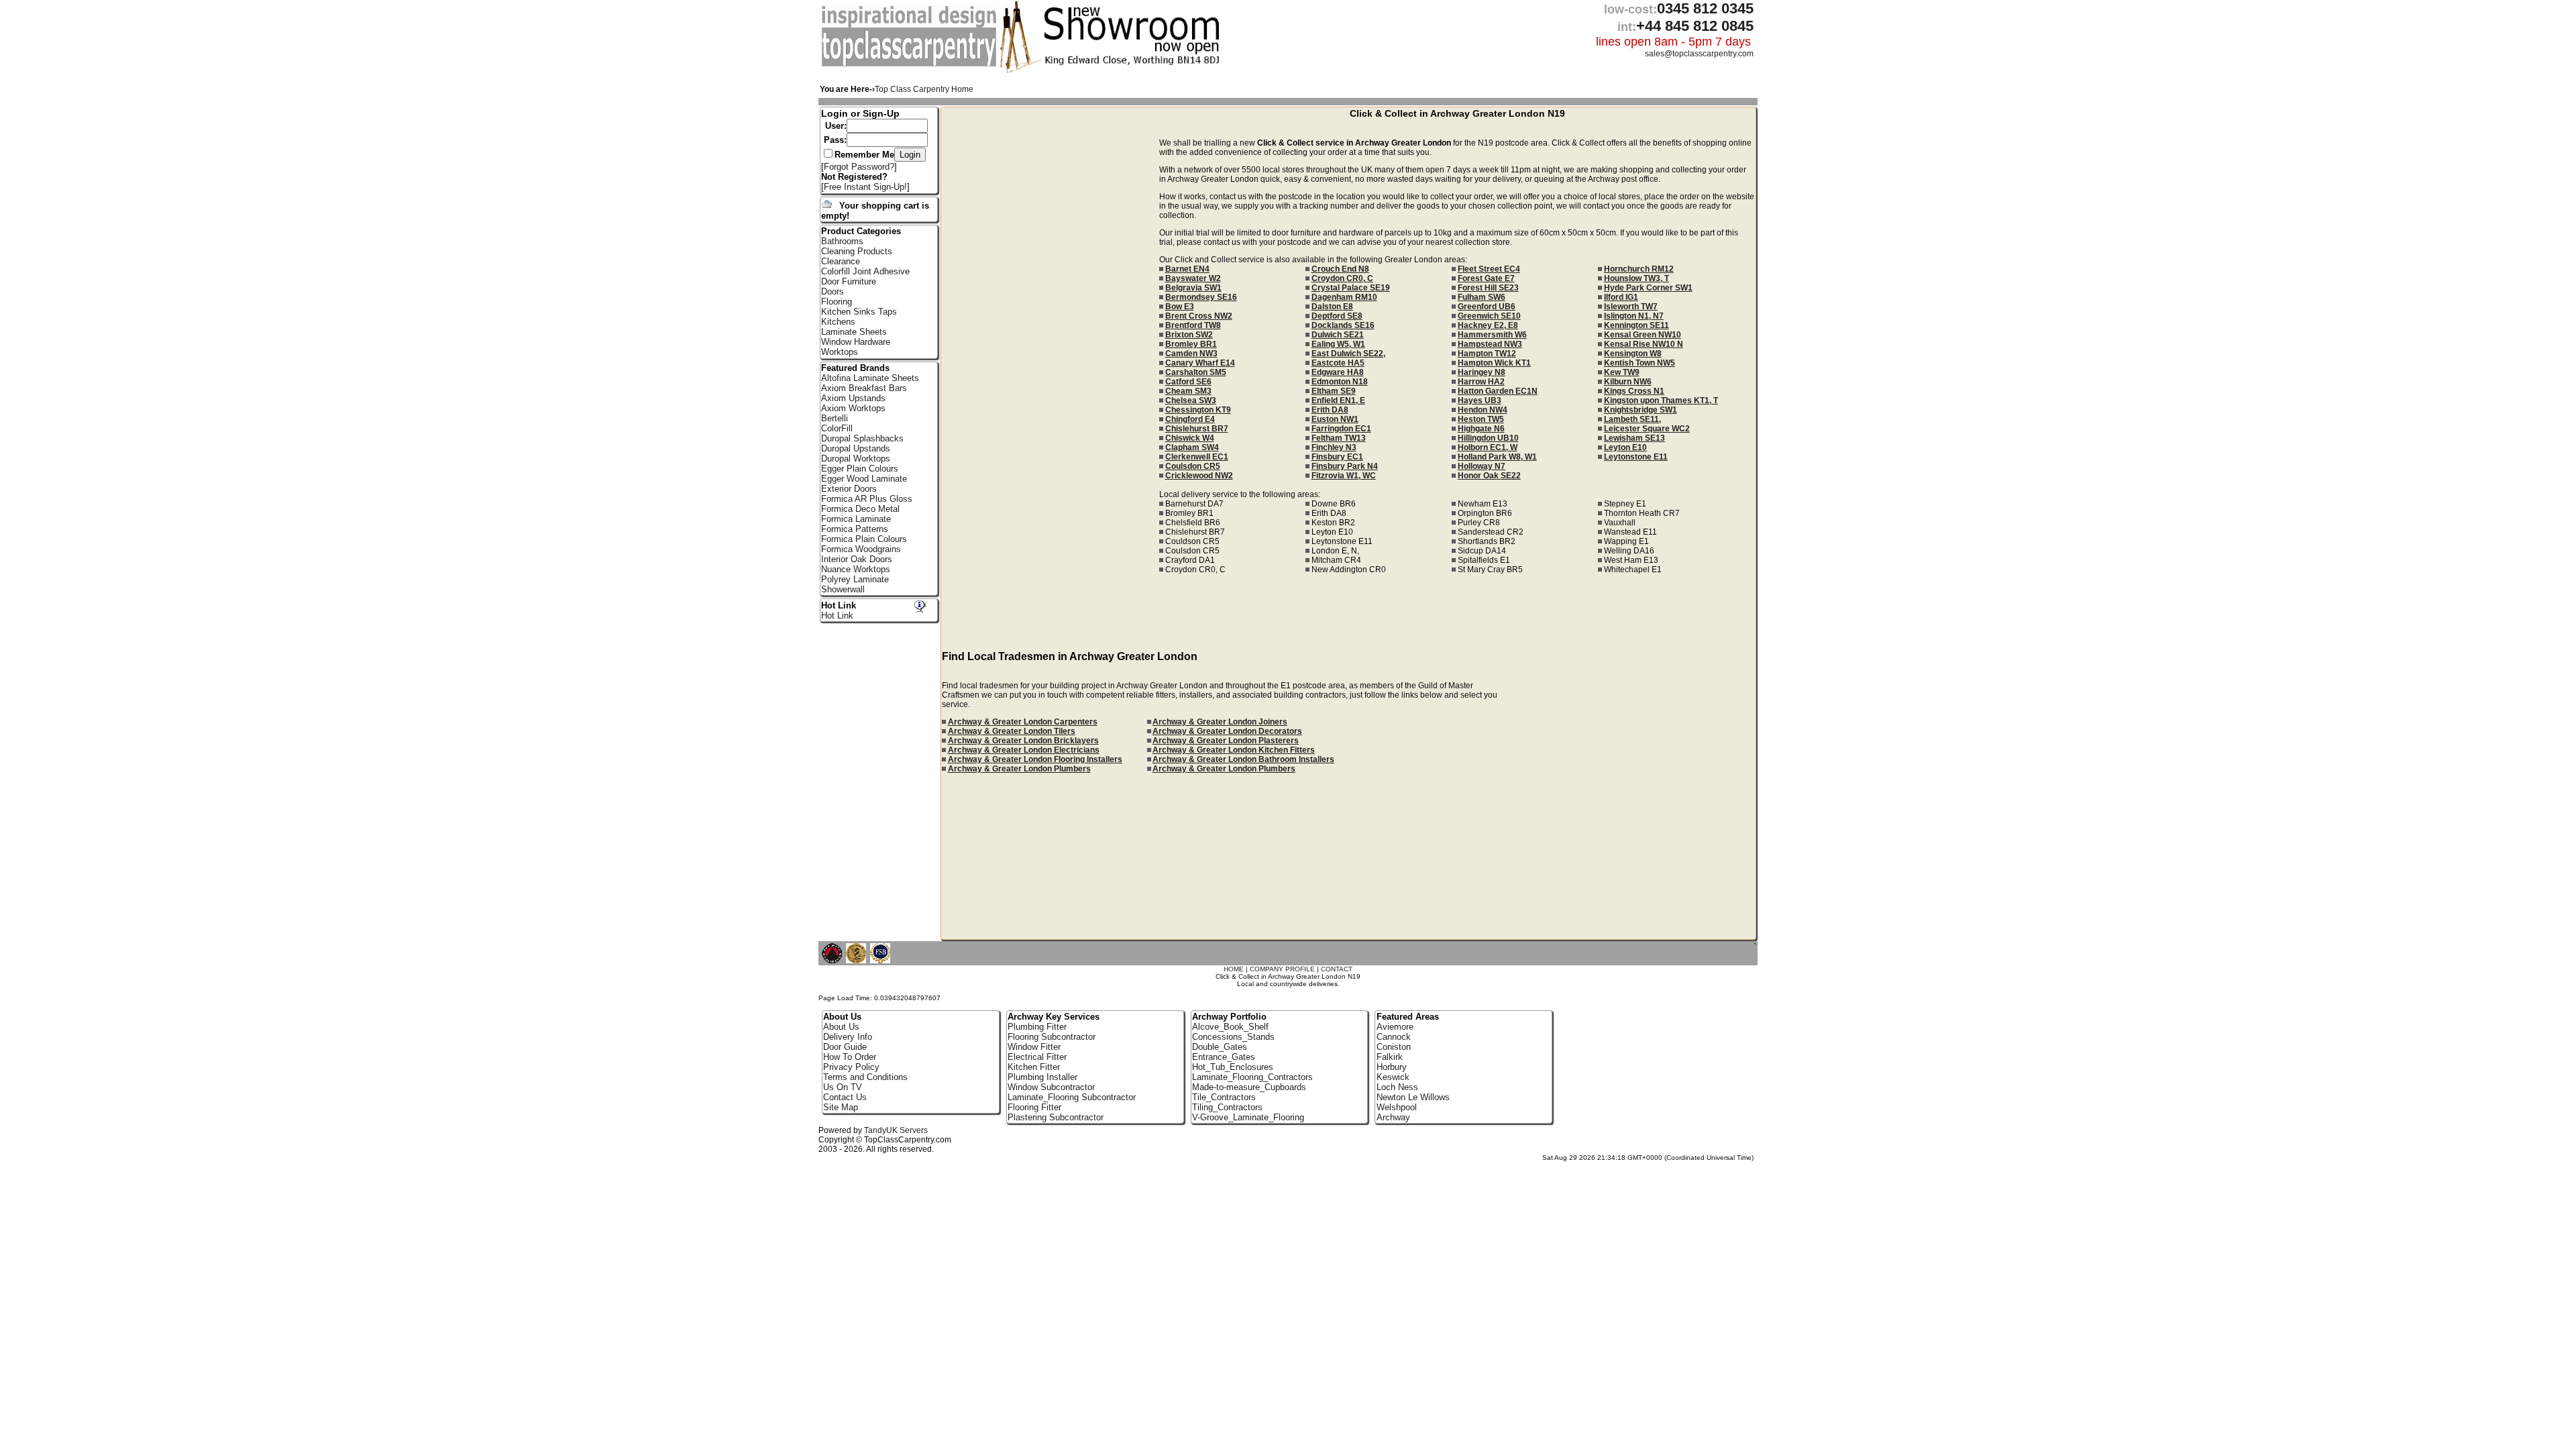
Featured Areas (1408, 1017)
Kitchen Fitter (1034, 1067)
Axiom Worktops (853, 408)
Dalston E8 (1332, 307)
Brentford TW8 (1193, 325)
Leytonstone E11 (1636, 457)
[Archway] (911, 64)
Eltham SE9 (1334, 391)
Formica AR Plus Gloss (867, 499)
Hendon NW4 (1483, 410)
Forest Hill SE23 (1488, 288)
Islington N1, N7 (1634, 316)
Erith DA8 (1330, 410)
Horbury (1392, 1067)
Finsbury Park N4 (1345, 466)
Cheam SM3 (1188, 391)
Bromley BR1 (1191, 344)
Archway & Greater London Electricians (1024, 750)
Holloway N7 (1482, 466)
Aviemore (1395, 1027)
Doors (833, 291)
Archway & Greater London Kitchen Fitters (1234, 750)
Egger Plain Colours (860, 469)
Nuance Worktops (856, 569)
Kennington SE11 (1636, 325)
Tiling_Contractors (1227, 1107)
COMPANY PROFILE (1282, 969)
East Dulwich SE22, (1348, 354)
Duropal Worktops (856, 459)
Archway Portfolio (1229, 1017)
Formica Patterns (855, 529)
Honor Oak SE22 (1489, 476)
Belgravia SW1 (1193, 288)
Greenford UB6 (1487, 307)
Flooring (837, 302)
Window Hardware (856, 342)
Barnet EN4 (1187, 269)
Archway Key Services (1054, 1017)
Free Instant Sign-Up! (865, 187)
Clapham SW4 (1192, 447)
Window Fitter (1034, 1047)
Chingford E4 (1190, 419)
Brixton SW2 (1189, 335)
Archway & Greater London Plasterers (1226, 741)
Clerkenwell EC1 (1197, 457)
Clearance (841, 261)
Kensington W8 (1633, 354)
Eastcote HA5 (1338, 363)
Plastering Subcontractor (1056, 1117)
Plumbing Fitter (1037, 1027)
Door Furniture (849, 281)
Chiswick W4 (1190, 438)
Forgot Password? (859, 167)
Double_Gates (1220, 1047)
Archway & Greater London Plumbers (1019, 769)
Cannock (1394, 1037)
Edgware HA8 (1338, 372)
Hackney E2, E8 (1488, 325)
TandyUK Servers (896, 1130)
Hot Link (839, 605)
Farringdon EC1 (1341, 429)
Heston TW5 (1481, 419)
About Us (841, 1027)
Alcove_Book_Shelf (1230, 1027)
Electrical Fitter (1037, 1057)
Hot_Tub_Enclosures (1233, 1067)
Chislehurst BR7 (1197, 429)
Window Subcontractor (1051, 1087)
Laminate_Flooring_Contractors (1252, 1077)
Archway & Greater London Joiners (1220, 722)
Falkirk (1390, 1057)
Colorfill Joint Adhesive (865, 271)
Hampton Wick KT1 (1494, 363)
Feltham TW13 (1339, 438)
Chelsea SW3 (1191, 400)
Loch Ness (1397, 1087)
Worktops (840, 352)
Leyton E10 (1625, 447)
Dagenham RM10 (1344, 297)
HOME (1234, 969)
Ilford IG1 (1621, 297)
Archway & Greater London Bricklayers (1023, 741)
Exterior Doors (849, 489)
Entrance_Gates (1224, 1057)
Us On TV (843, 1087)
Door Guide (845, 1047)
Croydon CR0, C (1342, 278)
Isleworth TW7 (1631, 307)
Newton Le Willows (1413, 1097)
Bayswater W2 (1193, 278)
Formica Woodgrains (861, 549)
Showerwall (843, 589)
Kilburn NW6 (1628, 382)
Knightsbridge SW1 (1641, 410)
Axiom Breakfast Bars (864, 388)
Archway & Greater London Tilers (1012, 731)
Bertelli (835, 418)
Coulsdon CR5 (1193, 466)
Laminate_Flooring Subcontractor (1072, 1097)
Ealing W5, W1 (1338, 344)
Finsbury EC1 (1337, 457)
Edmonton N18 (1340, 382)
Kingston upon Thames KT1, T (1661, 400)
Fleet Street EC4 (1489, 269)
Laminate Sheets (854, 332)
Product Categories (861, 231)
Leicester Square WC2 (1647, 429)
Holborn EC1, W (1488, 447)
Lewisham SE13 (1634, 438)
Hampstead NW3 (1490, 344)
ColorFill (837, 428)
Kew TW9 (1622, 372)
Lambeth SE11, (1632, 419)
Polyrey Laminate (855, 579)
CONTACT (1337, 969)
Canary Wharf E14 (1200, 363)
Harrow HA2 (1481, 382)
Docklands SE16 (1343, 325)
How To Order (850, 1057)
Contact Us (845, 1097)
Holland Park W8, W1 (1497, 457)
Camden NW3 (1191, 354)
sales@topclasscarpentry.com (1699, 54)
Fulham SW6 (1482, 297)
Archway (1393, 1117)
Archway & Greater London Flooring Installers (1035, 759)
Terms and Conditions (865, 1077)
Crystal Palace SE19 (1351, 288)
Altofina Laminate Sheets (870, 378)
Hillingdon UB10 (1488, 438)
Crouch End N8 (1340, 269)
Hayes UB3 (1480, 400)
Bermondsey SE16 (1201, 297)
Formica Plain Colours (864, 539)
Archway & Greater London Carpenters (1023, 722)
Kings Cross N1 (1634, 391)
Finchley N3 (1334, 447)
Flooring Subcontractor (1052, 1037)
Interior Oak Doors (857, 559)
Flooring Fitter (1034, 1107)
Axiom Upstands (853, 398)
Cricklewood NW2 (1199, 476)
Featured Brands (855, 368)
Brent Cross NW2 (1199, 316)
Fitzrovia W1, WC (1344, 476)
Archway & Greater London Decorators (1227, 731)
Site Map (841, 1107)
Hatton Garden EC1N (1498, 391)
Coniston (1394, 1047)
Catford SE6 (1188, 382)
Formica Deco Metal (860, 509)
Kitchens (838, 322)
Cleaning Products (857, 251)
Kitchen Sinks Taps (859, 312)
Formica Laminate (856, 519)
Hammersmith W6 (1492, 335)
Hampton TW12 (1487, 354)
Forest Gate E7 (1486, 278)
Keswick (1393, 1077)
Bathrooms (842, 241)
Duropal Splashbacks (862, 438)
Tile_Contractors (1224, 1097)
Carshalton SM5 (1196, 372)
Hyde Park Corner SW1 (1648, 288)
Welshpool (1397, 1107)
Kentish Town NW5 (1640, 363)
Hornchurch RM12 (1639, 269)
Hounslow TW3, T (1636, 278)
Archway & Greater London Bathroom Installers (1243, 759)
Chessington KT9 (1198, 410)
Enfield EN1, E (1338, 400)
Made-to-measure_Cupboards (1249, 1087)
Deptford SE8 (1337, 316)
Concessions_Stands (1233, 1037)
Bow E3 (1180, 307)
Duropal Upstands (856, 448)
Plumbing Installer (1042, 1077)
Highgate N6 (1481, 429)
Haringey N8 (1482, 372)
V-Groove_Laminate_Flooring (1248, 1117)
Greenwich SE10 (1489, 316)
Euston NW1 (1335, 419)
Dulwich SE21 (1338, 335)
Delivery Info (848, 1037)
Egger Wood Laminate (864, 479)
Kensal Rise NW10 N (1644, 344)
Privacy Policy (851, 1067)
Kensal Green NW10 (1643, 335)
